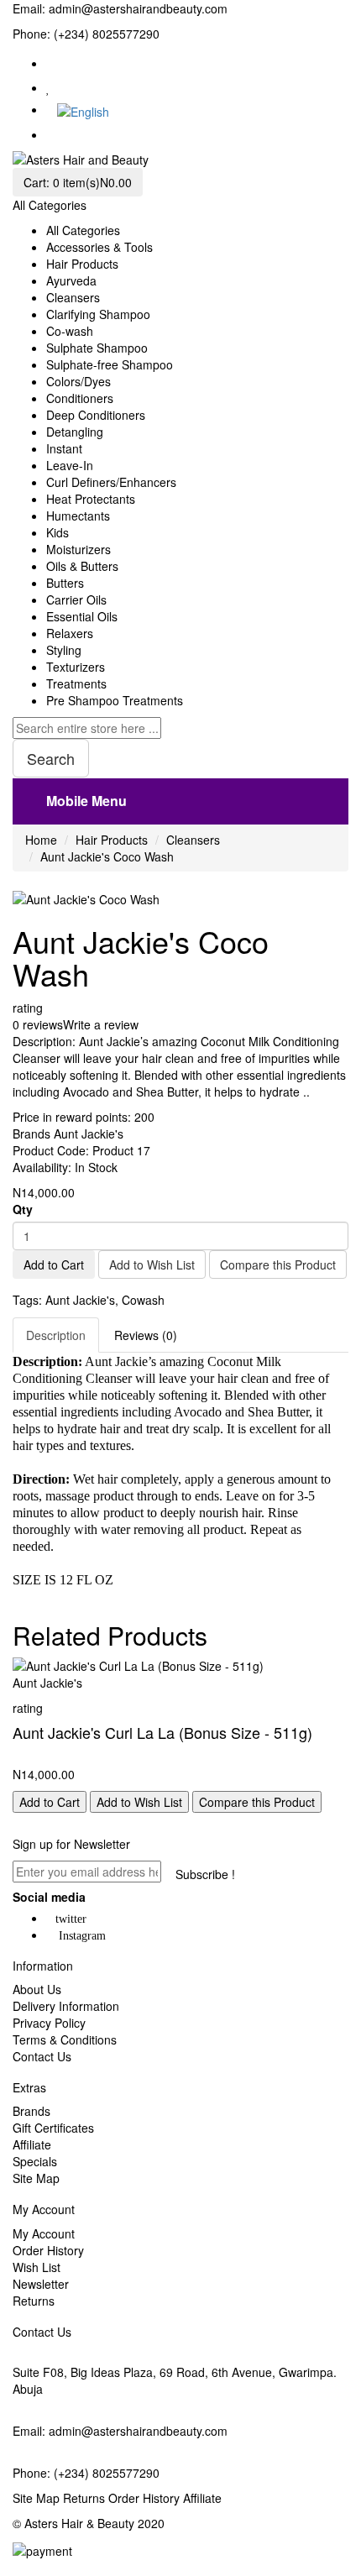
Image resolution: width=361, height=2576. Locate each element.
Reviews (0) (146, 1335)
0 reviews (38, 1024)
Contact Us (42, 2056)
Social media (49, 1897)
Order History (48, 2250)
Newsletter (41, 2284)
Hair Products (112, 840)
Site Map (36, 2178)
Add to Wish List (152, 1264)
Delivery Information (66, 2006)
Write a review (101, 1024)
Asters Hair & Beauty (79, 2523)
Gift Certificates (53, 2128)
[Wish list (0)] (48, 87)
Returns (34, 2301)
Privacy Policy (49, 2023)
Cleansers (193, 840)
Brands (31, 2111)
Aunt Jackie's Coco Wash (107, 856)
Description (56, 1335)
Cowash (143, 1300)
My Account (44, 2233)
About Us (37, 1989)
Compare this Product (278, 1264)
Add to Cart (54, 1264)
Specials (35, 2161)
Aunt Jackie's (89, 1134)
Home (41, 840)
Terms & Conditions (65, 2039)
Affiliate (32, 2144)
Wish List (37, 2267)
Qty (23, 1209)
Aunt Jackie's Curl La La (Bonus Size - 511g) (162, 1732)
